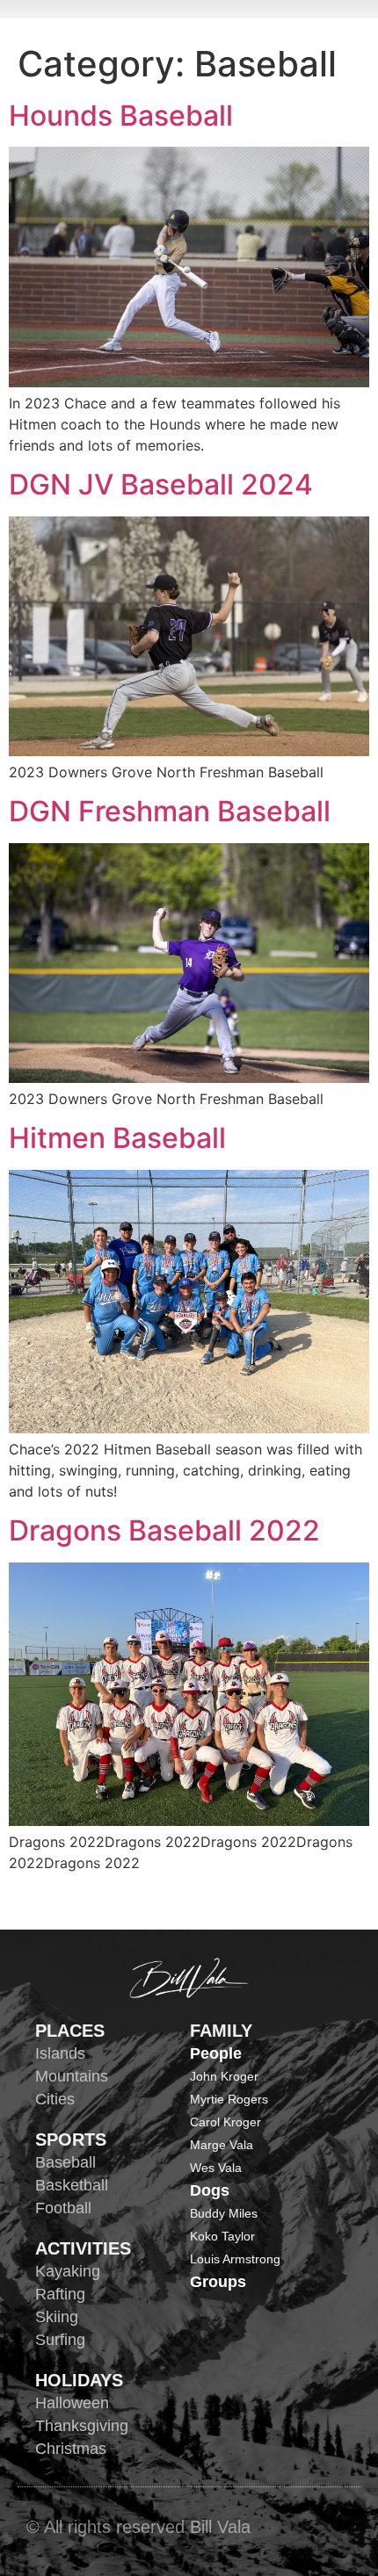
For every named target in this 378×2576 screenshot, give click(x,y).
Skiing (57, 2317)
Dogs (210, 2190)
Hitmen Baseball (117, 1138)
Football (63, 2208)
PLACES (70, 2031)
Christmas (71, 2449)
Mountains (72, 2076)
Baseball (65, 2162)
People (216, 2053)
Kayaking (68, 2271)
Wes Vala (216, 2168)
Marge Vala (222, 2145)
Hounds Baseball (121, 115)
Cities (55, 2099)
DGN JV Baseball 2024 (161, 484)
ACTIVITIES (83, 2248)
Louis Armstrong (235, 2259)
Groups (218, 2282)
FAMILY (221, 2031)
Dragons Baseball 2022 (164, 1530)
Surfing (60, 2340)
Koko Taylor (222, 2236)
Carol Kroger (225, 2122)
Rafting (60, 2294)
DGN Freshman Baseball (170, 811)
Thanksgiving (82, 2426)
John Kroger (224, 2076)
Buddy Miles (224, 2213)
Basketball (72, 2185)
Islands (60, 2053)
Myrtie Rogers (229, 2099)
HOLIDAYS (79, 2380)
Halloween (72, 2403)
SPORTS (71, 2139)
